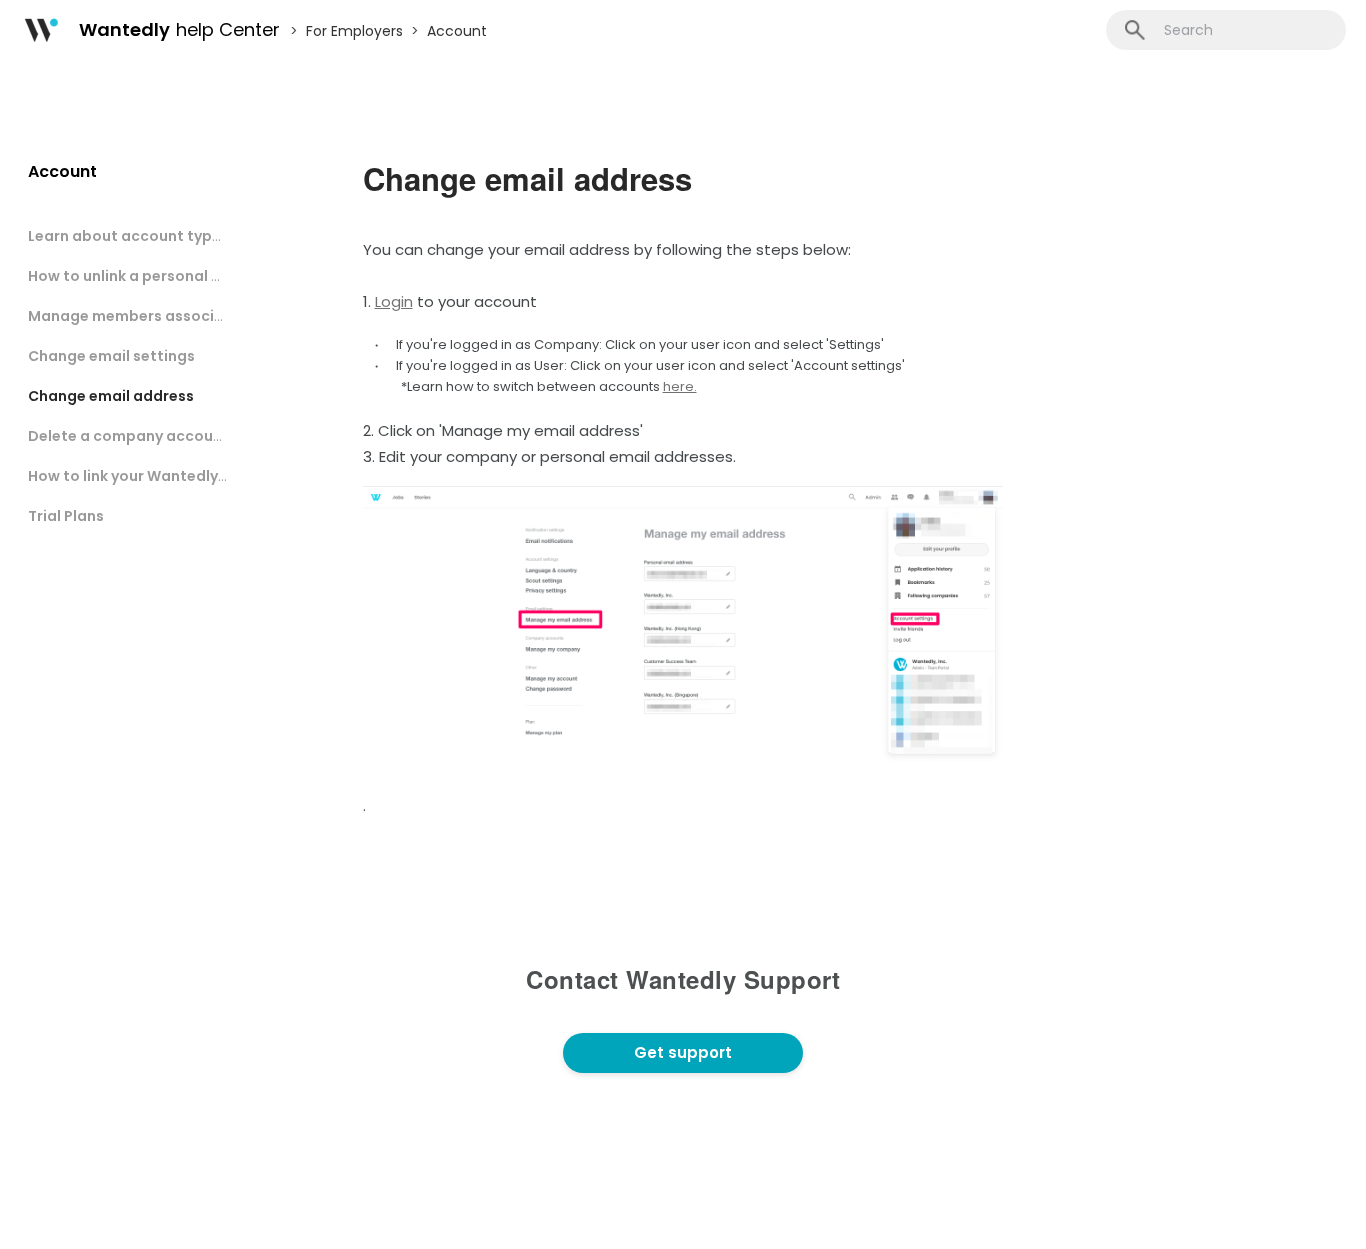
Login (394, 301)
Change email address (111, 396)
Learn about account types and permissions (191, 236)
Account (457, 31)
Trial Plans (66, 516)
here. (680, 386)
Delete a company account (128, 436)
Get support (683, 1052)
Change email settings (111, 356)
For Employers (354, 31)
